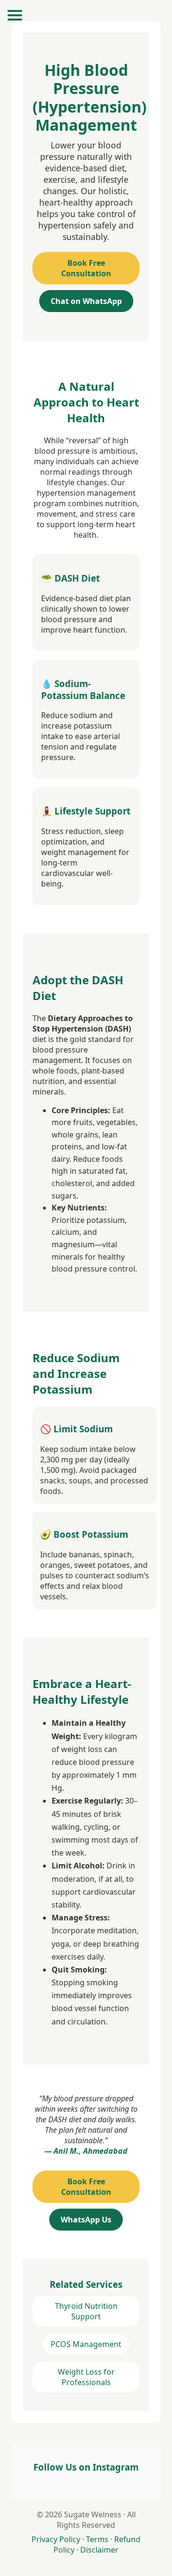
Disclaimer (99, 2550)
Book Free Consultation (86, 268)
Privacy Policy (56, 2539)
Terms (97, 2539)
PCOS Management (86, 2344)
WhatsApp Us (86, 2220)
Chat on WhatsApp (86, 301)
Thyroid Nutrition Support (86, 2311)
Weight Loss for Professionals (86, 2377)
